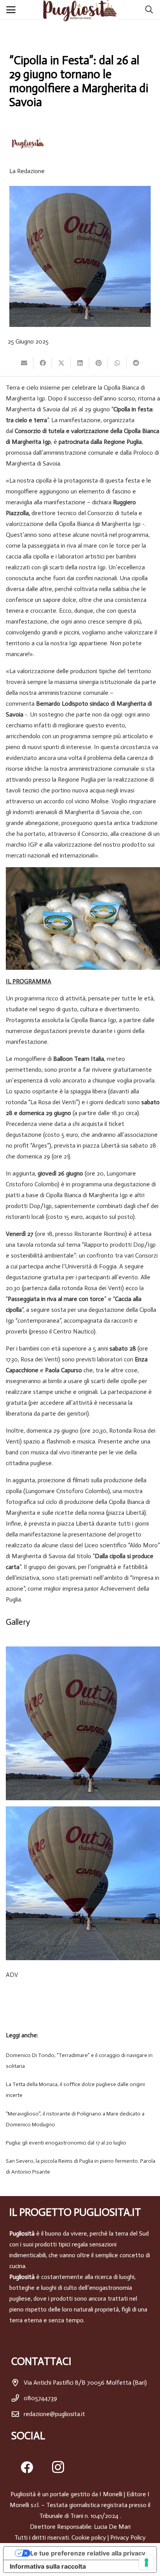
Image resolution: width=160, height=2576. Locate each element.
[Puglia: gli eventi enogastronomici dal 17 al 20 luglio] (80, 2143)
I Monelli (111, 2494)
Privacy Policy (128, 2537)
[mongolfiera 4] (83, 1883)
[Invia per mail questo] (24, 363)
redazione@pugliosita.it (54, 2414)
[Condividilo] (43, 363)
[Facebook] (27, 2467)
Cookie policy (89, 2537)
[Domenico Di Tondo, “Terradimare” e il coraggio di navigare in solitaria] (80, 2061)
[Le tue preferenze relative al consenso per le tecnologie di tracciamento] (146, 2562)
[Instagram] (58, 2467)
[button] (12, 10)
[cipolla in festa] (83, 1723)
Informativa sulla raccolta (48, 2566)
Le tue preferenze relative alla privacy (88, 2553)
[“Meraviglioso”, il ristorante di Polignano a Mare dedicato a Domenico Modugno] (80, 2119)
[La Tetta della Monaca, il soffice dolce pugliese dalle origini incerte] (80, 2090)
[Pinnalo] (99, 363)
